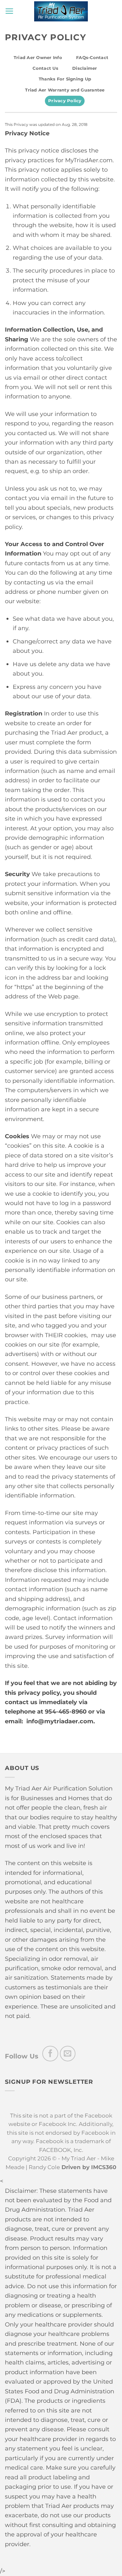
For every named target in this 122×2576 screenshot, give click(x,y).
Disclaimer (85, 68)
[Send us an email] (68, 2054)
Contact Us (45, 68)
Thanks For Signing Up (65, 79)
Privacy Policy (65, 101)
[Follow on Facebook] (50, 2054)
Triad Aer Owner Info (38, 58)
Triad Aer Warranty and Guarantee (65, 90)
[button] (9, 11)
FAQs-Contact (92, 58)
